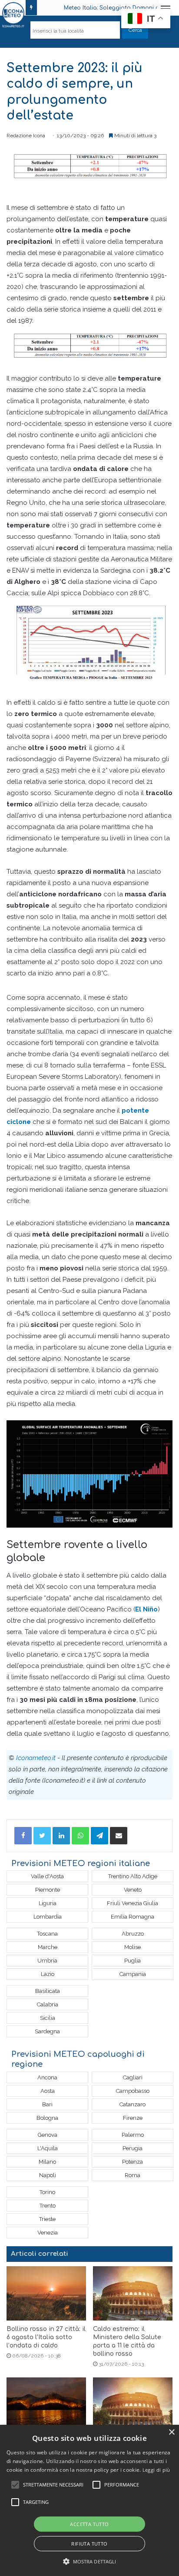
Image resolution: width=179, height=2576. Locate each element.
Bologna (47, 2118)
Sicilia (48, 2018)
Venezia (48, 2233)
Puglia (133, 1961)
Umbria (47, 1961)
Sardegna (47, 2031)
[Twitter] (42, 1836)
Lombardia (48, 1917)
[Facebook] (23, 1836)
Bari (47, 2104)
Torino (47, 2192)
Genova (48, 2135)
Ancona (47, 2077)
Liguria (48, 1903)
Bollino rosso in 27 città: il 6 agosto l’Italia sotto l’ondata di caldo (46, 2337)
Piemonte (48, 1890)
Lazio (48, 1974)
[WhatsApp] (80, 1836)
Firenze (133, 2118)
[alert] (89, 2500)
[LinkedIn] (61, 1836)
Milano (47, 2162)
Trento (48, 2206)
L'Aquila (48, 2148)
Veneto (133, 1890)
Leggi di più (156, 2470)
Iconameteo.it (36, 1758)
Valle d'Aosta (47, 1876)
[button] (90, 2561)
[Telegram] (99, 1836)
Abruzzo (133, 1934)
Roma (133, 2175)
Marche (48, 1947)
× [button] (171, 2432)
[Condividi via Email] (119, 1836)
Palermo (133, 2135)
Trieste (47, 2219)
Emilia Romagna (133, 1917)
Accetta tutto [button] (89, 2524)
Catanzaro (133, 2104)
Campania (133, 1974)
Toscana (47, 1934)
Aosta (48, 2091)
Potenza (133, 2162)
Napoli (48, 2175)
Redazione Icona (26, 136)
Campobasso (133, 2091)
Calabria (48, 2004)
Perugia (133, 2148)
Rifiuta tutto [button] (89, 2544)
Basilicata (48, 1991)
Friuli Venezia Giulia (133, 1903)
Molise (133, 1947)
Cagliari (133, 2077)
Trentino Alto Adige (133, 1876)
